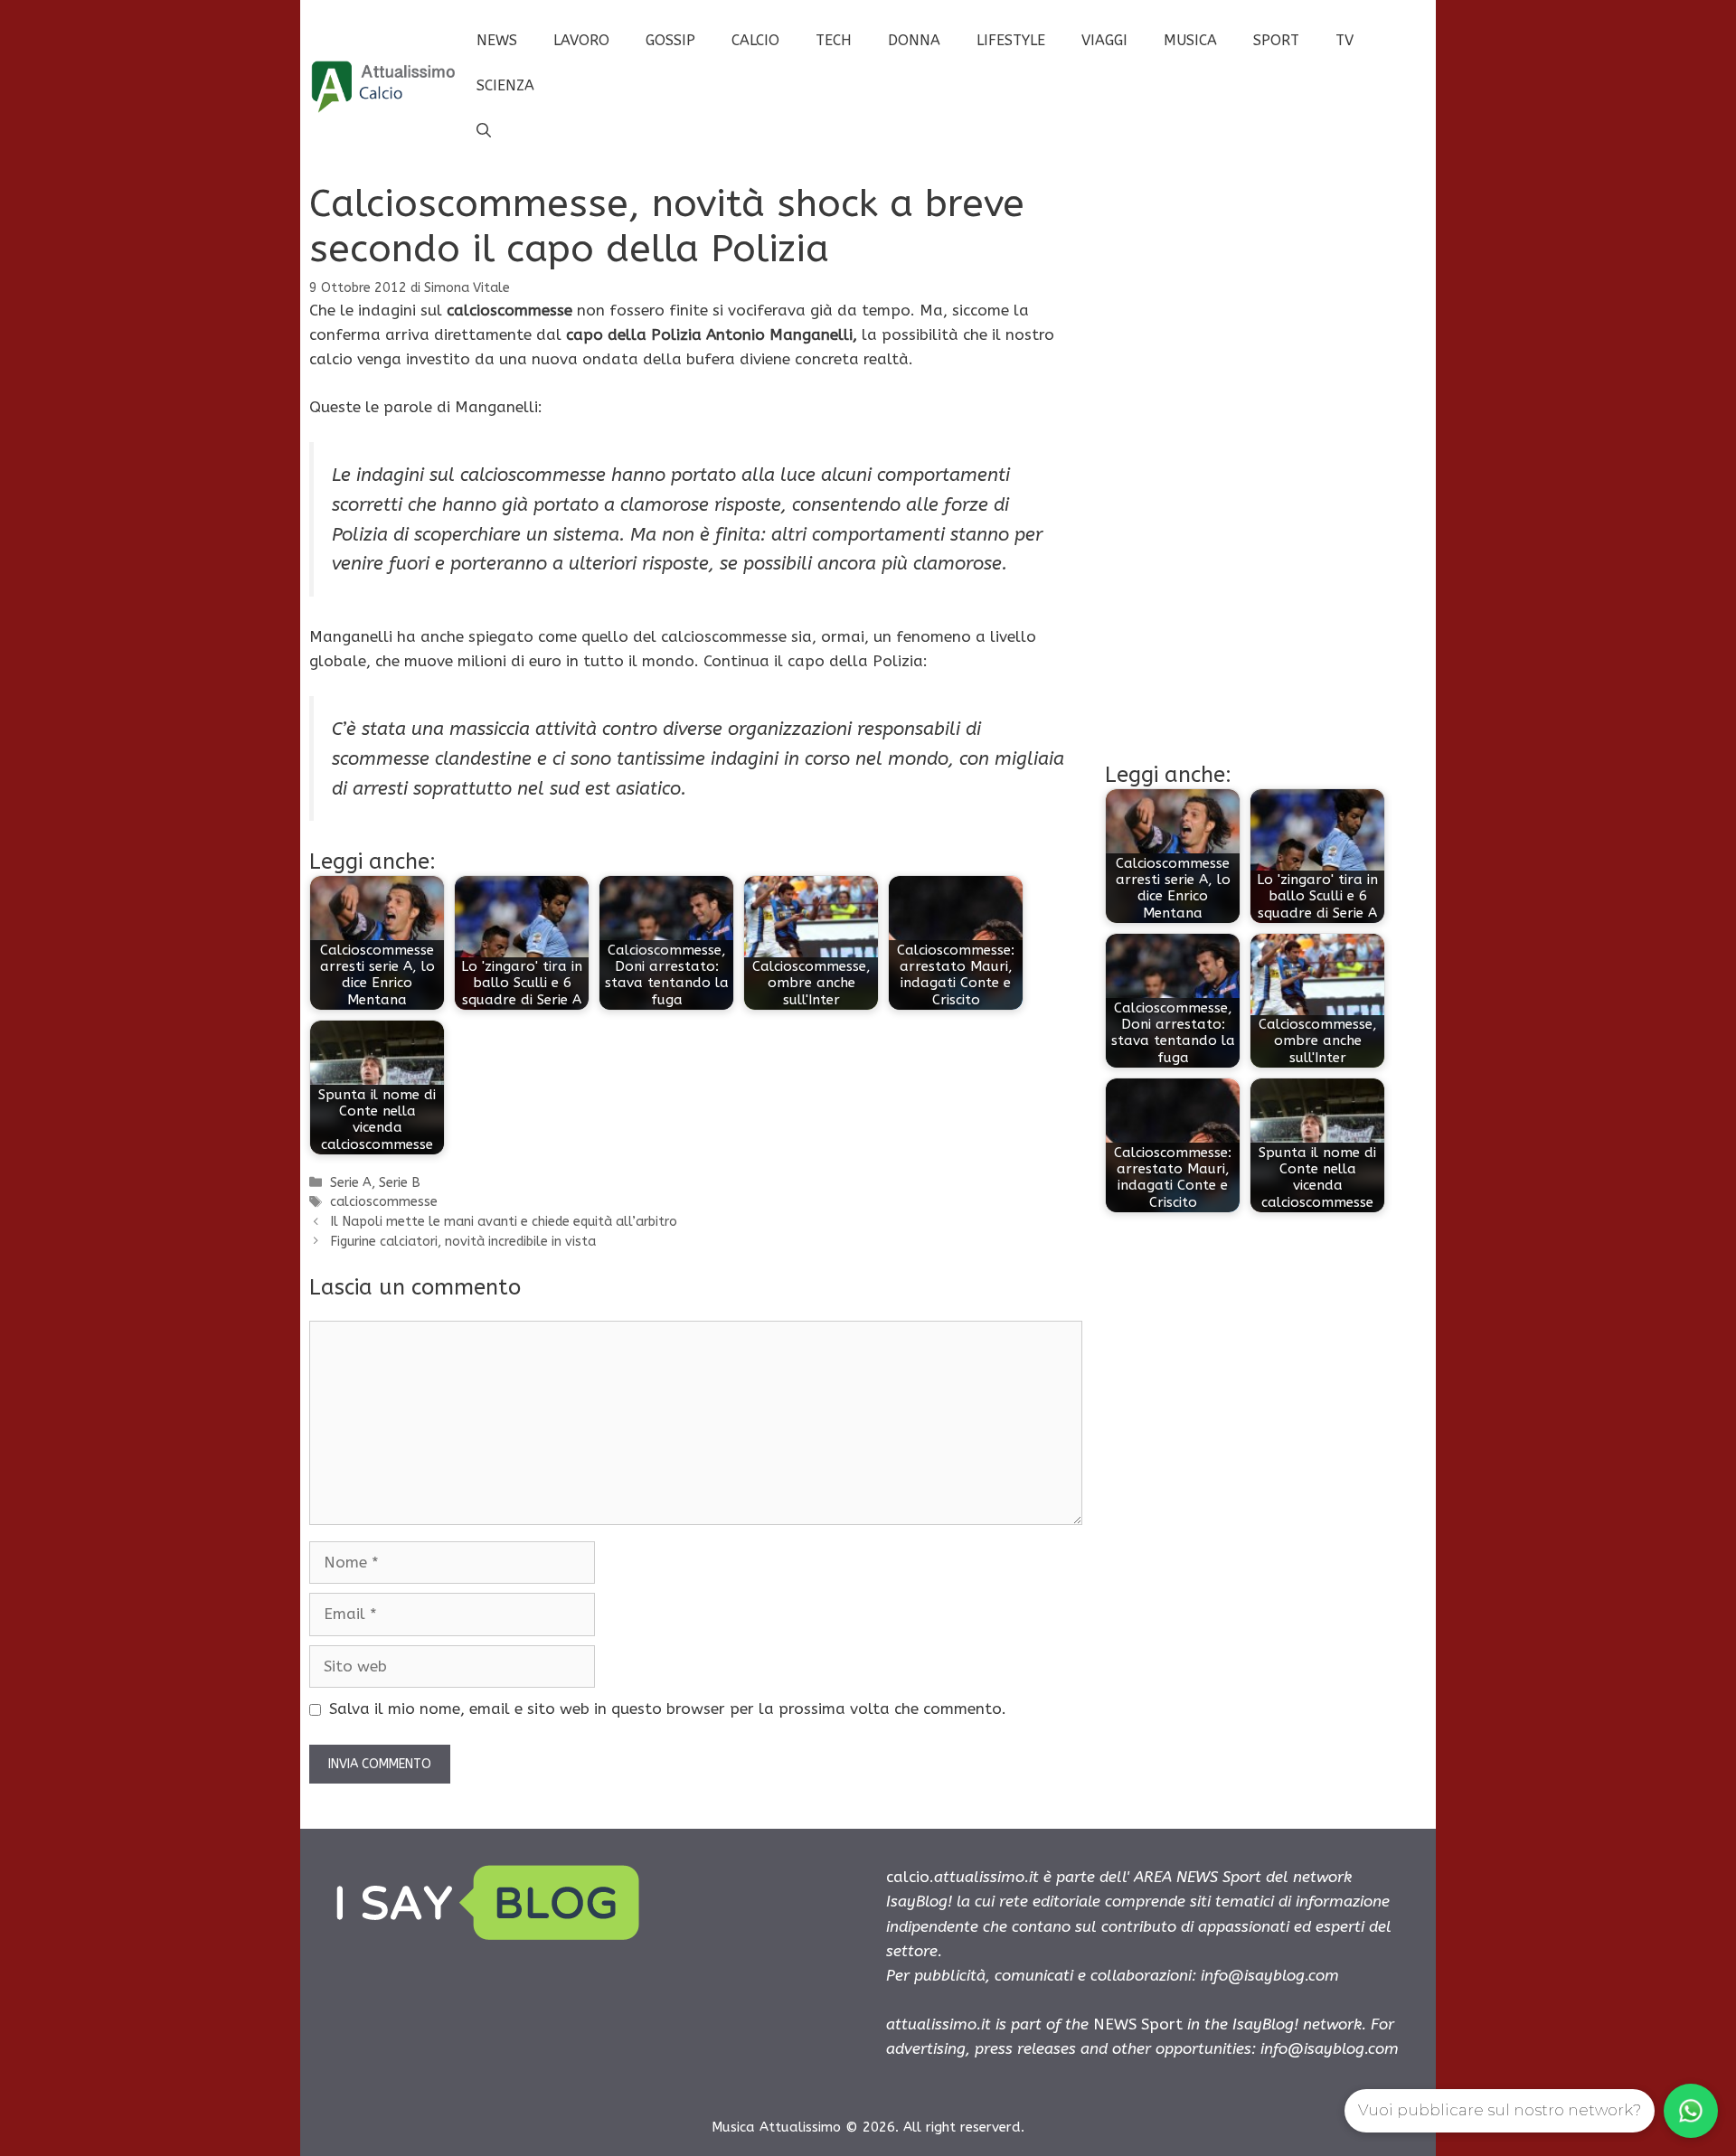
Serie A (351, 1183)
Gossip (670, 40)
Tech (834, 40)
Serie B (400, 1183)
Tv (1344, 40)
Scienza (505, 85)
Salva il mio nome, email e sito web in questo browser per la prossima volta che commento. (668, 1709)
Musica (1190, 40)
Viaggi (1104, 40)
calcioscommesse (384, 1202)
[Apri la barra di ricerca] (484, 131)
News (497, 40)
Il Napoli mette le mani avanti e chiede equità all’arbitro (504, 1222)
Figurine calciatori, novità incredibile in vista (463, 1242)
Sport (1276, 40)
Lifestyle (1011, 40)
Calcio (755, 40)
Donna (914, 40)
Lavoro (581, 40)
